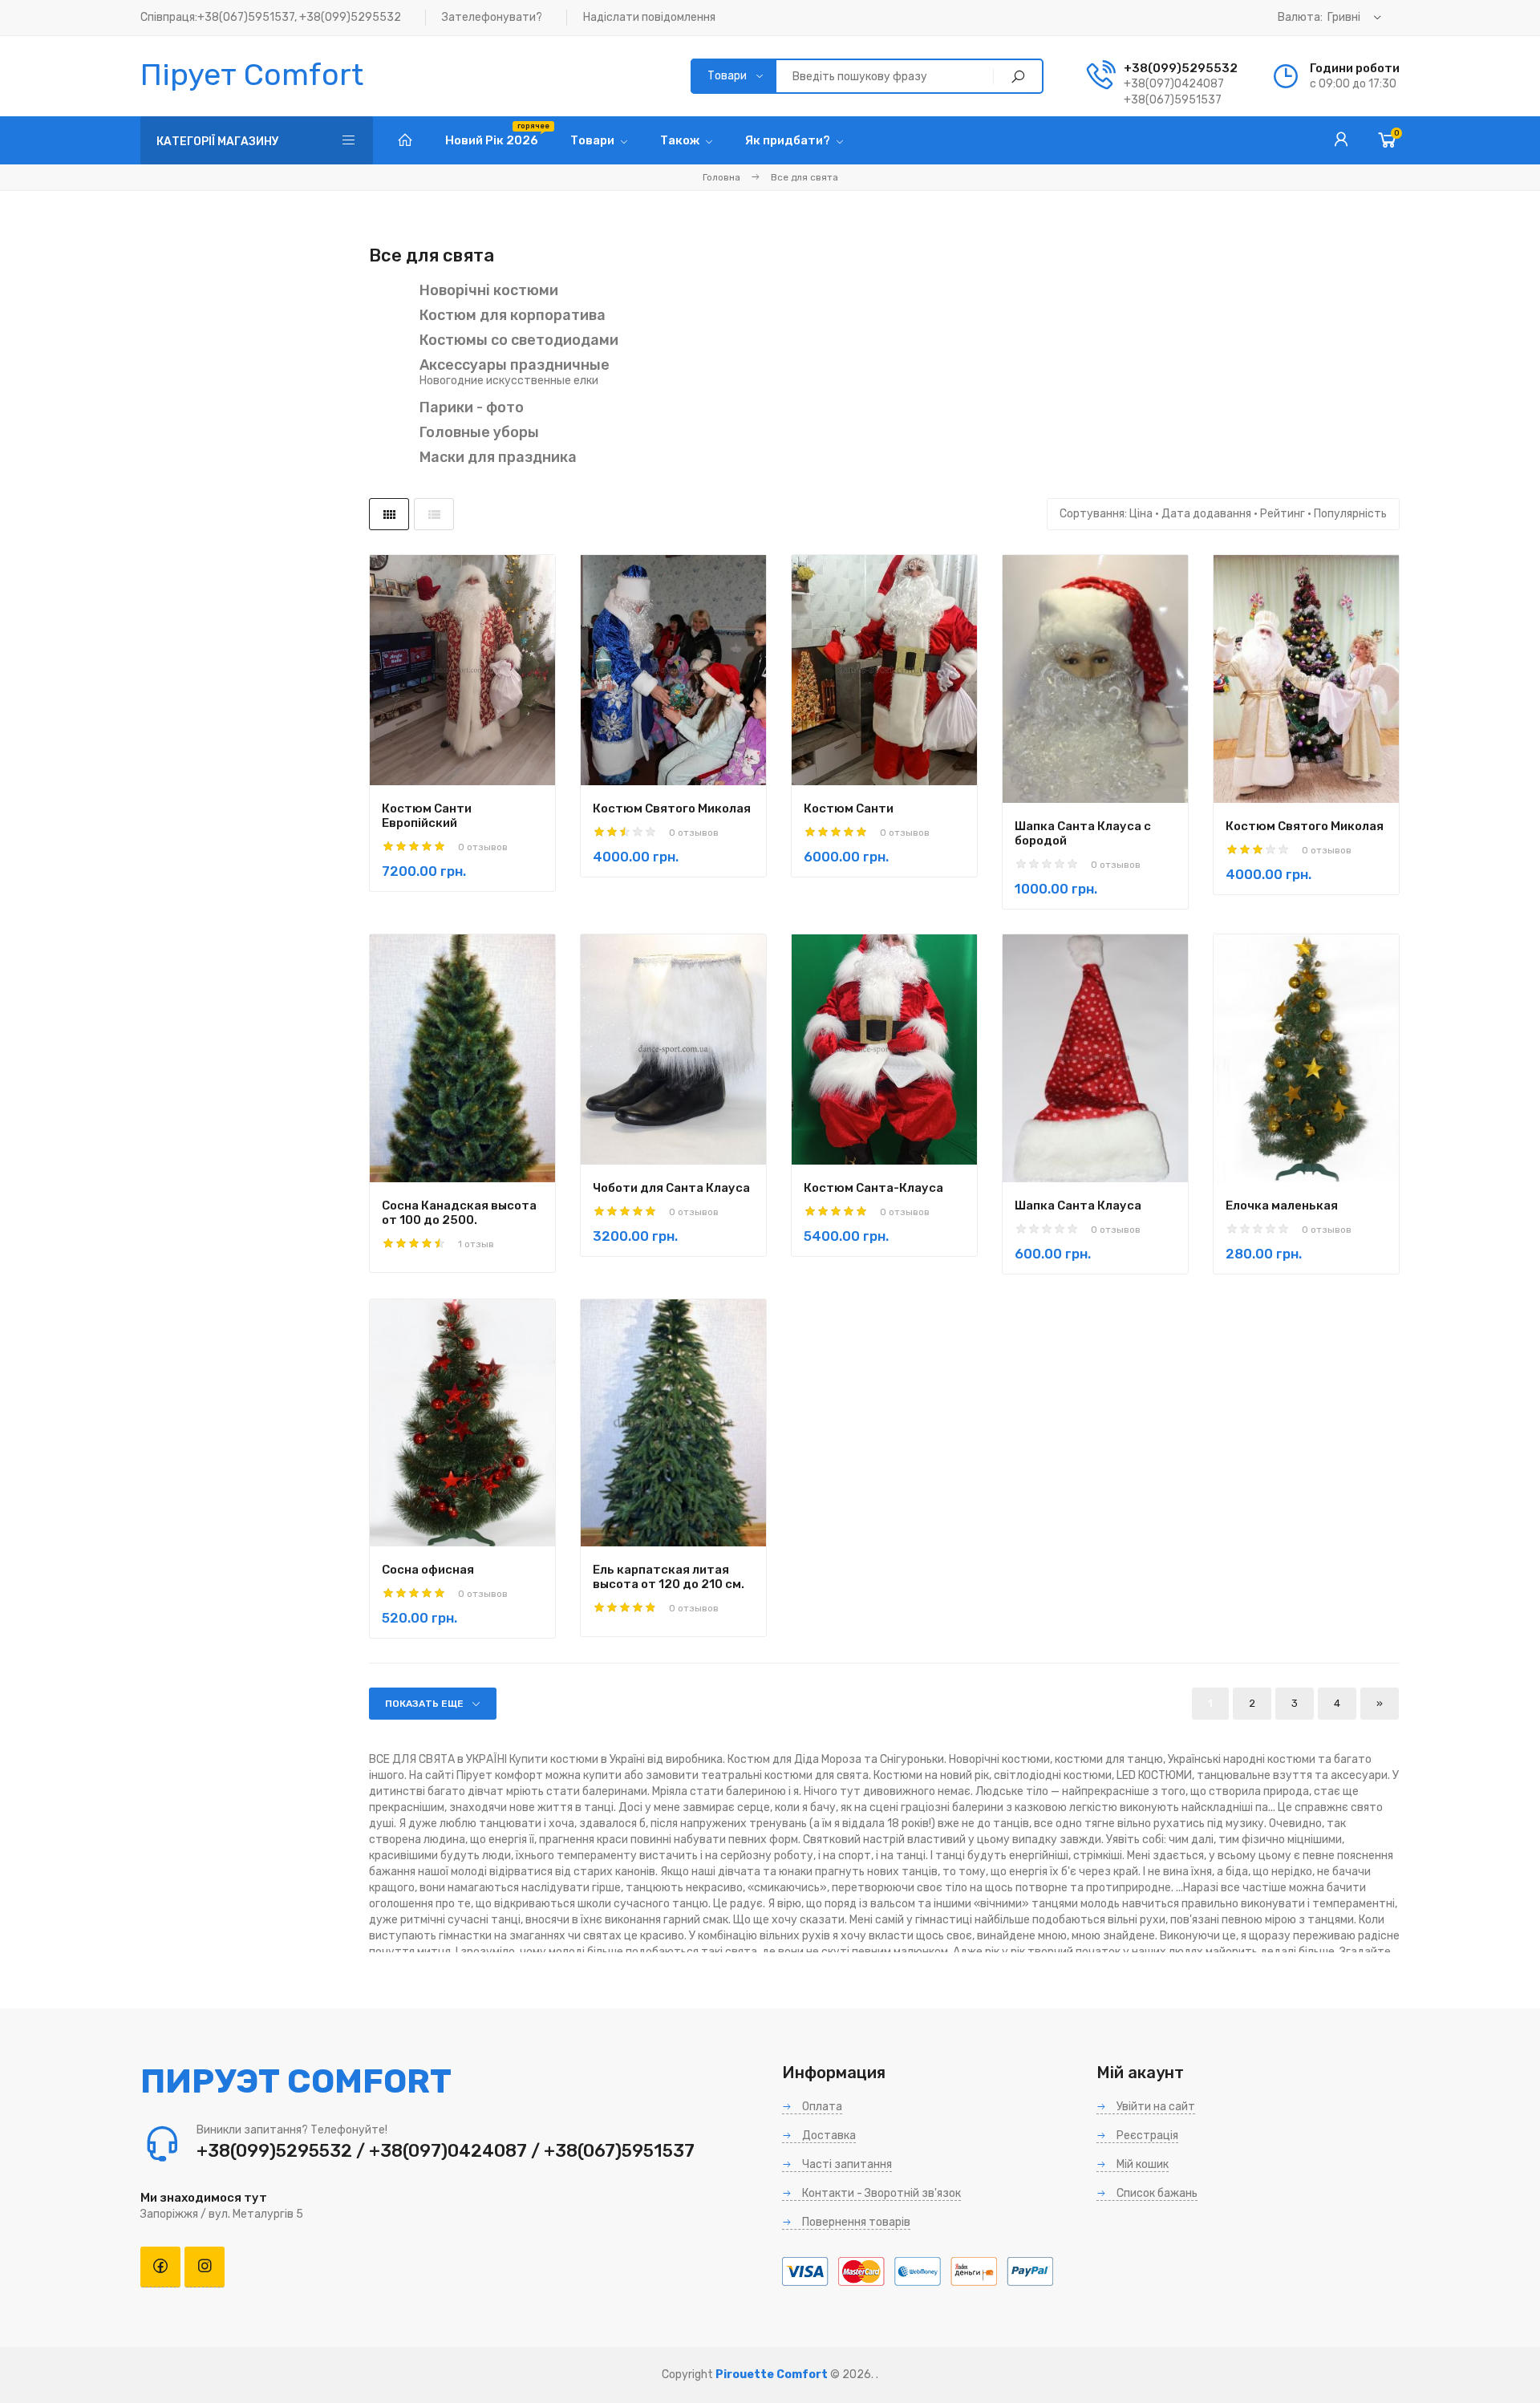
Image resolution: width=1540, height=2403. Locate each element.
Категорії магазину (218, 142)
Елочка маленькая (1282, 1206)
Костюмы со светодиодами (519, 340)
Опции (435, 1112)
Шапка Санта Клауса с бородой (1083, 833)
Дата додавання (1206, 514)
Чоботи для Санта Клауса (671, 1188)
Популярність (1350, 514)
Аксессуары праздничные (515, 365)
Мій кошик (1141, 2164)
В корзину (435, 732)
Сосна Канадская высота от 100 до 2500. (459, 1213)
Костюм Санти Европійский (427, 816)
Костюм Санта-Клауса (873, 1188)
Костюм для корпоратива (513, 315)
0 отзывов (483, 847)
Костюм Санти (849, 808)
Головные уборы (479, 432)
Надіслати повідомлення (649, 17)
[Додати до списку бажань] (513, 731)
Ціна (1141, 514)
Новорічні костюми (489, 290)
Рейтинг (1283, 514)
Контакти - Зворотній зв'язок (880, 2193)
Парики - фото (472, 407)
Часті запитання (846, 2164)
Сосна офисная (428, 1570)
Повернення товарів (855, 2222)
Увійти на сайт (1155, 2107)
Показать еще (424, 1704)
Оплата (821, 2107)
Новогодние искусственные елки (509, 381)
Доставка (828, 2136)
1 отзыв (476, 1244)
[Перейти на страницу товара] (462, 670)
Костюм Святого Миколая (672, 808)
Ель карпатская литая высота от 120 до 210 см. (669, 1577)
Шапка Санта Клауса (1078, 1206)
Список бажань (1156, 2193)
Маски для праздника (498, 457)
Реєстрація (1146, 2136)
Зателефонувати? (492, 17)
